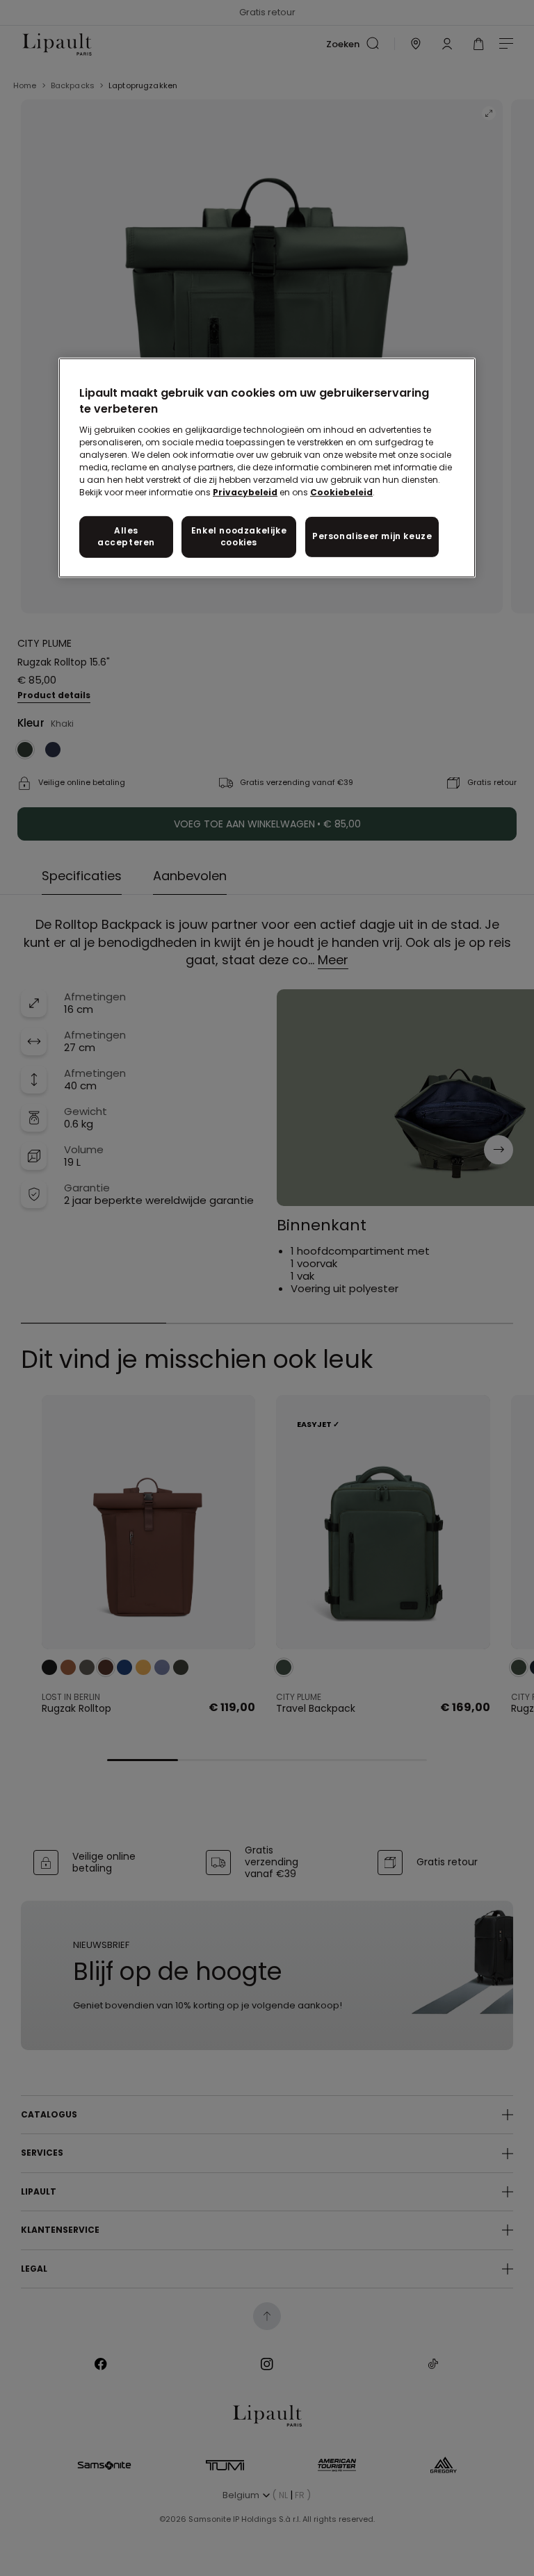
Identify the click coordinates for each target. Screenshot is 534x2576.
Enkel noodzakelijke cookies (239, 536)
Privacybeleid (245, 492)
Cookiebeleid (341, 492)
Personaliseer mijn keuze (372, 536)
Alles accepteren (126, 536)
